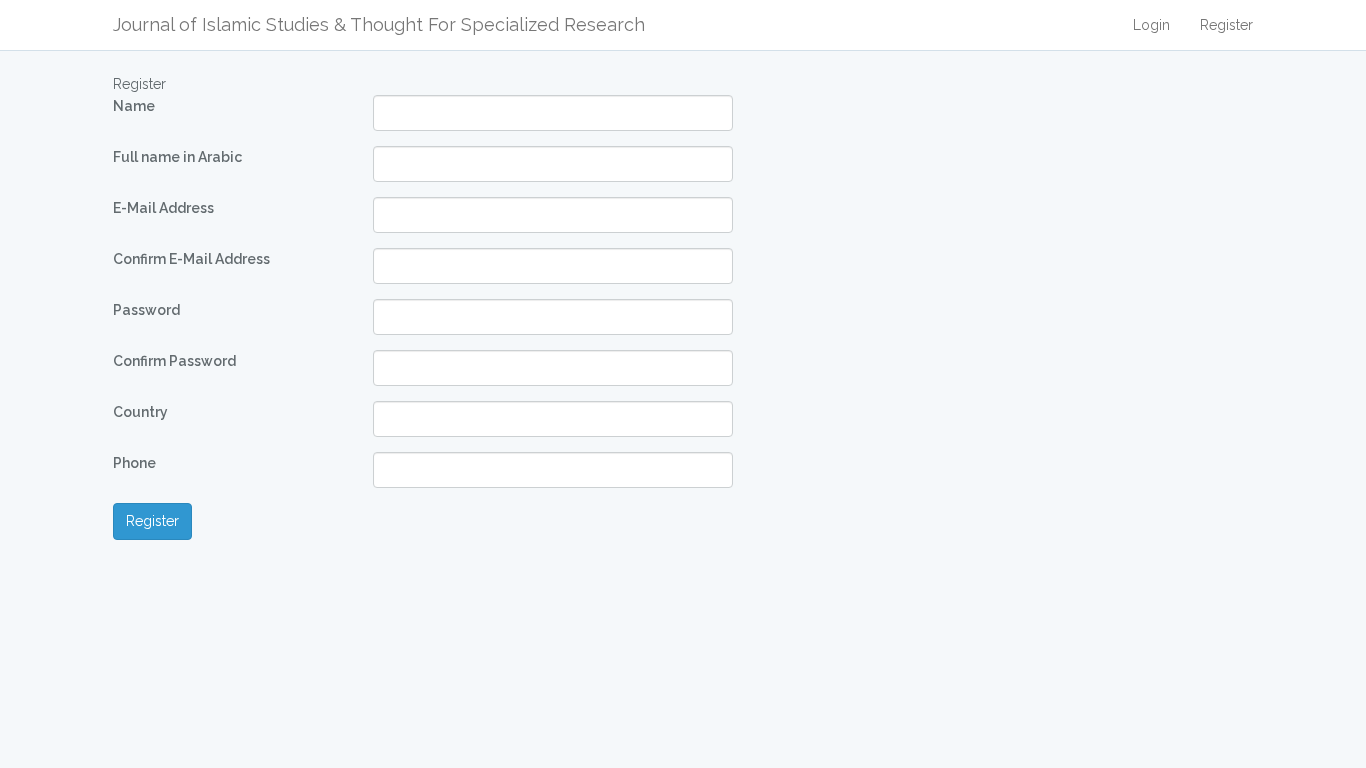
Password (146, 310)
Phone (134, 463)
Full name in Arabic (177, 157)
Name (134, 106)
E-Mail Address (163, 208)
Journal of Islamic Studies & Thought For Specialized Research (379, 24)
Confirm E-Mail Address (191, 259)
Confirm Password (174, 361)
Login (1151, 25)
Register (1226, 25)
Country (140, 412)
